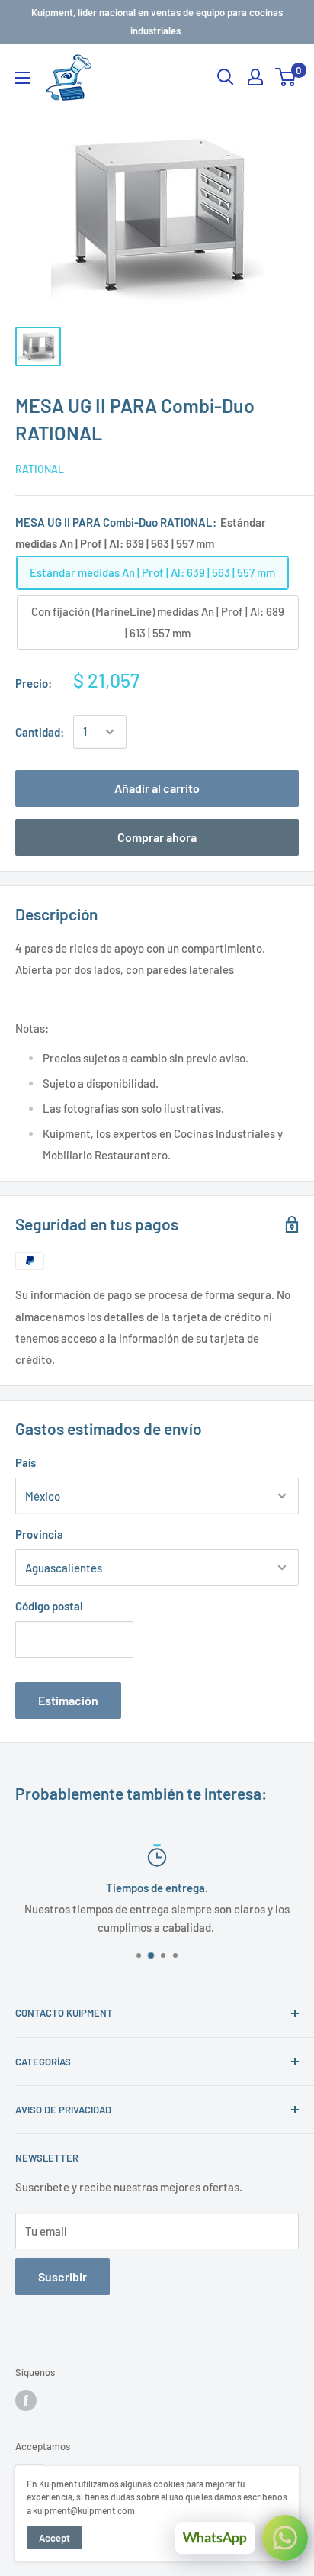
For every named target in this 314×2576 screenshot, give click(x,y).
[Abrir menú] (23, 78)
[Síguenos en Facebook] (26, 2400)
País (26, 1462)
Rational (40, 469)
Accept (54, 2538)
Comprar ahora (157, 837)
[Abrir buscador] (226, 77)
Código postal (49, 1606)
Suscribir (62, 2276)
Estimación (68, 1700)
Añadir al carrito (157, 788)
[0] (286, 77)
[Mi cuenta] (255, 77)
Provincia (39, 1534)
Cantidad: (40, 732)
